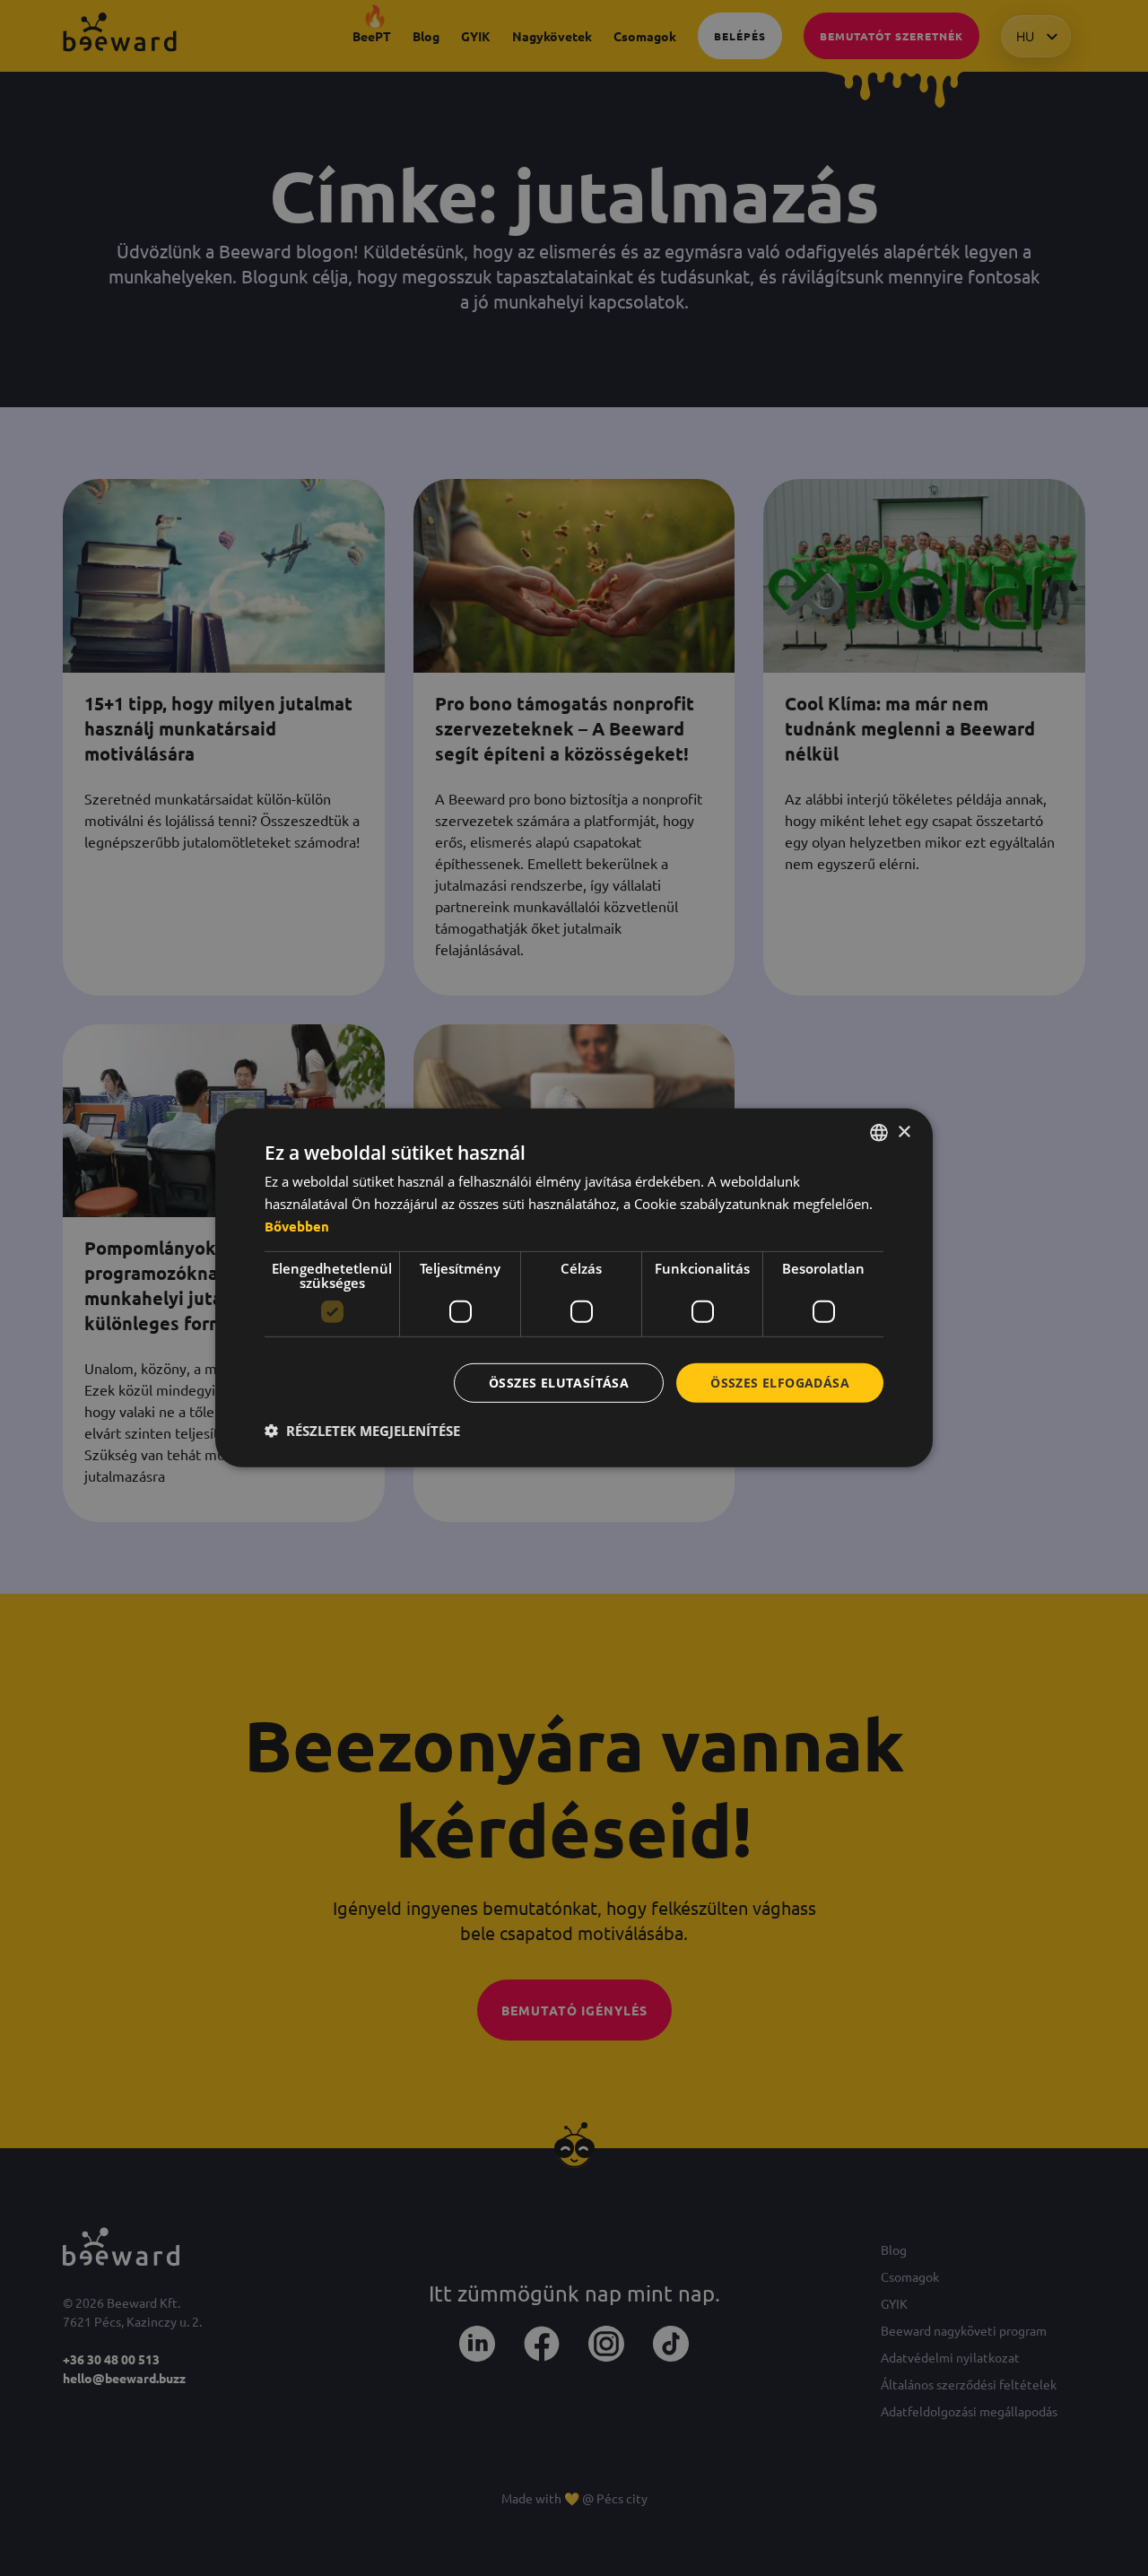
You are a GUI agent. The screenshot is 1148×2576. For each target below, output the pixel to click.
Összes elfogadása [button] (780, 1382)
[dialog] (574, 1288)
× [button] (904, 1131)
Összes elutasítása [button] (559, 1382)
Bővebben (297, 1226)
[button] (362, 1431)
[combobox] (879, 1133)
